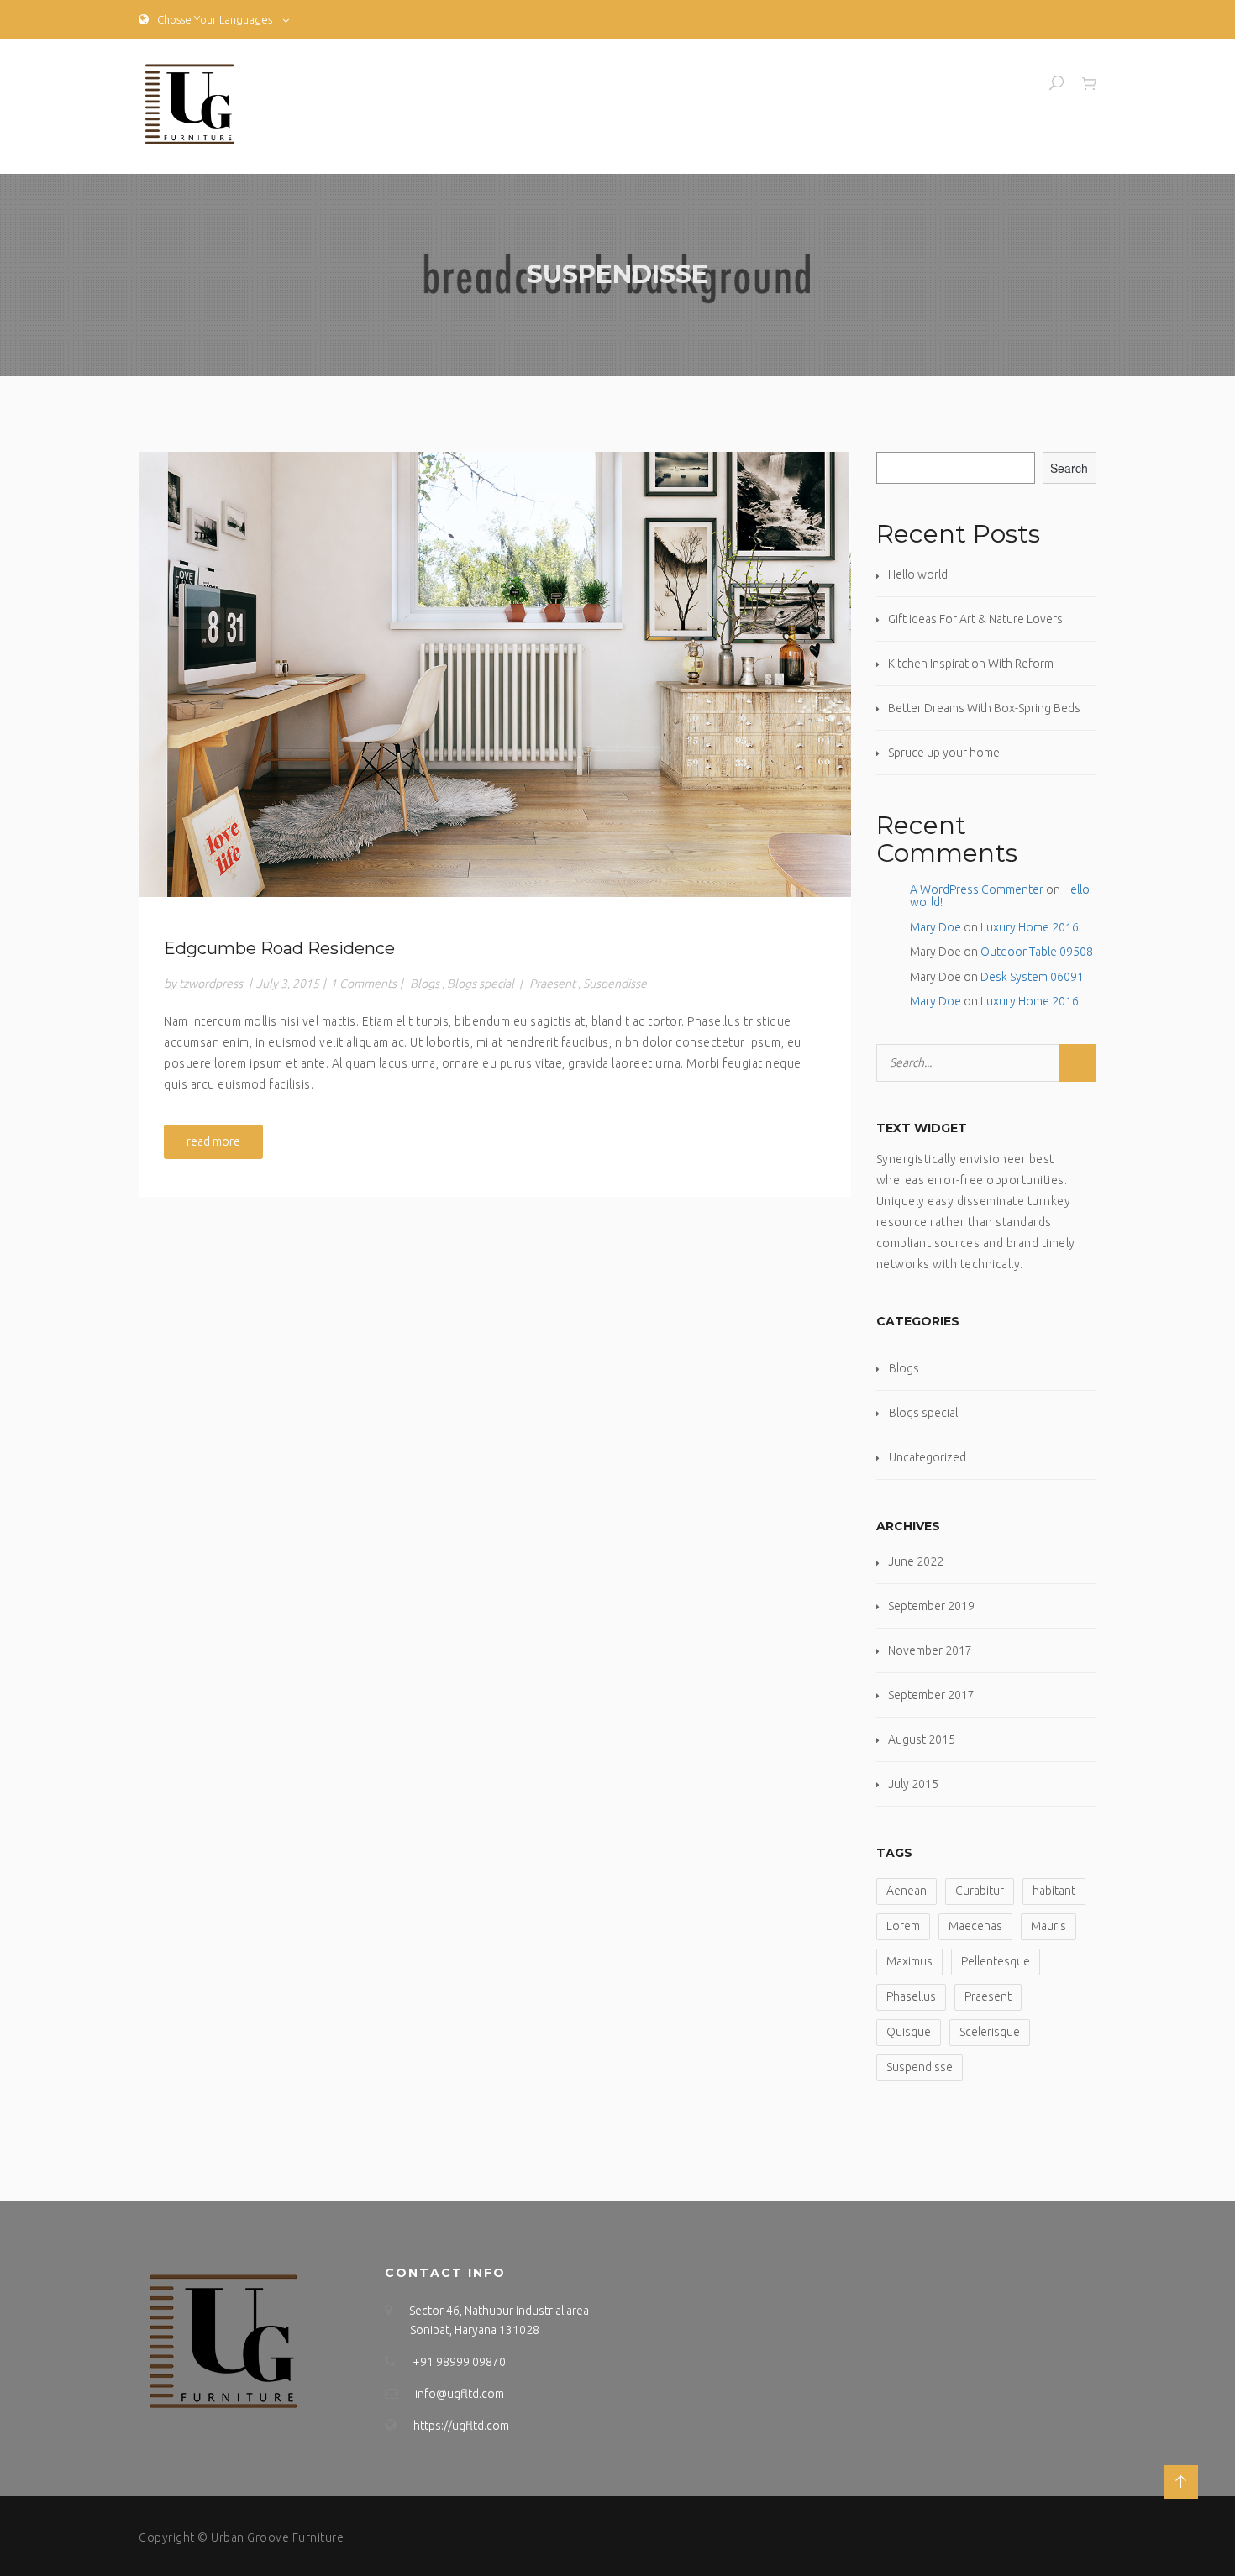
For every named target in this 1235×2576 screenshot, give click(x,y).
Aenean (907, 1891)
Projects (946, 82)
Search (1069, 468)
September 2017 (931, 1695)
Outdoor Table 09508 (1037, 952)
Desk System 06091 (1032, 977)
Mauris (1048, 1926)
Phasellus (911, 1996)
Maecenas (975, 1926)
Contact (1011, 82)
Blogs (425, 984)
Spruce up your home (944, 753)
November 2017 (930, 1650)
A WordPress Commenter (977, 889)
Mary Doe (935, 927)
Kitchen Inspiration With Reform (971, 664)
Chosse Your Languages (215, 19)
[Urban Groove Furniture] (189, 106)
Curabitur (980, 1891)
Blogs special (481, 984)
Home (886, 82)
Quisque (909, 2032)
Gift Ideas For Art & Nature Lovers (975, 619)
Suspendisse (615, 984)
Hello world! (919, 574)
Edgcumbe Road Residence (279, 948)
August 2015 (922, 1739)
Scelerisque (990, 2032)
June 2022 (916, 1561)
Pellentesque (996, 1961)
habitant (1054, 1891)
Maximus (909, 1961)
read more (213, 1141)
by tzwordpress (203, 984)
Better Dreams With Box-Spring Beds (984, 708)
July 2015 (913, 1784)
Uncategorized (928, 1457)
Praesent (552, 984)
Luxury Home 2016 (1030, 927)
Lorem (903, 1926)
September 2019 (931, 1606)
